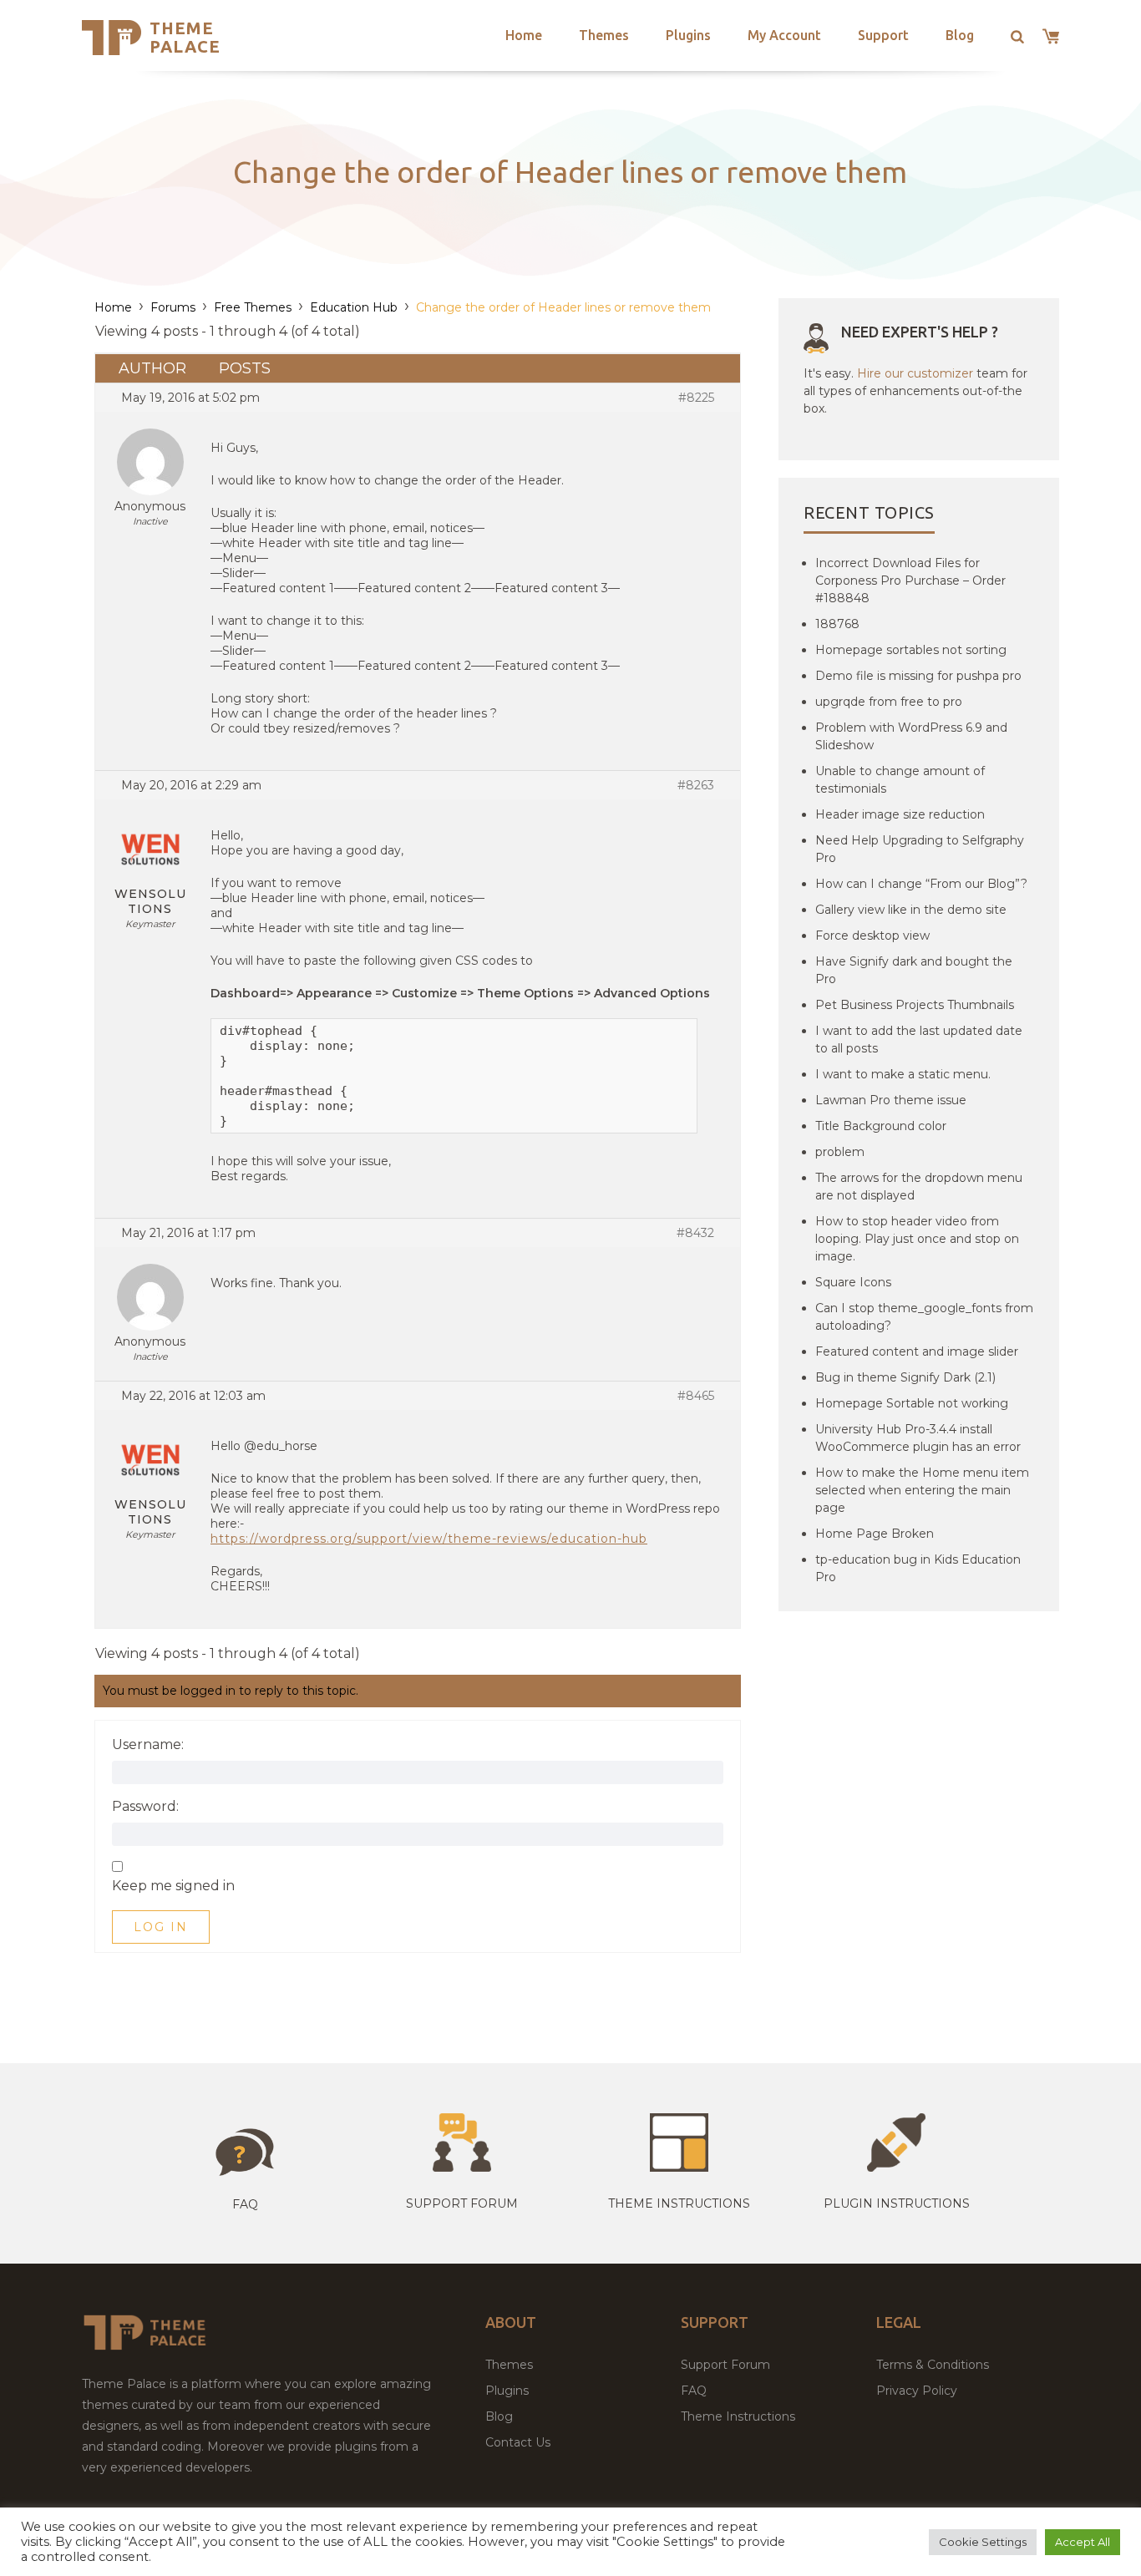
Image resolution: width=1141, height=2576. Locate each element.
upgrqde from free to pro (889, 702)
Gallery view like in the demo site (911, 910)
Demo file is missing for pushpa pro (918, 676)
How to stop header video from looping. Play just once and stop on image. (917, 1239)
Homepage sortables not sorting (911, 650)
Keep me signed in (173, 1886)
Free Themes (253, 307)
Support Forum (462, 2203)
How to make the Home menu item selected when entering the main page (922, 1490)
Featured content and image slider (917, 1351)
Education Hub (354, 307)
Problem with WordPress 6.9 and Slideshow (911, 736)
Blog (960, 35)
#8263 (696, 785)
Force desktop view (872, 936)
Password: (145, 1807)
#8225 (696, 398)
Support (883, 35)
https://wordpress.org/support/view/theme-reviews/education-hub (429, 1539)
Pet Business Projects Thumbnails (915, 1005)
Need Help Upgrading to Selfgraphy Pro (920, 849)
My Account (784, 35)
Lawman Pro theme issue (891, 1100)
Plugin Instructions (897, 2203)
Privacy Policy (917, 2391)
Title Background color (881, 1126)
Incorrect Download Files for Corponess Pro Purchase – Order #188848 (910, 581)
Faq (245, 2204)
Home (524, 35)
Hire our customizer (915, 373)
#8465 (696, 1396)
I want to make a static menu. (903, 1074)
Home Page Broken (875, 1534)
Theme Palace (185, 37)
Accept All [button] (1083, 2542)
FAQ (694, 2391)
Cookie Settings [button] (983, 2542)
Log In (161, 1927)
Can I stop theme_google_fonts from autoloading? (924, 1317)
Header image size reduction (900, 814)
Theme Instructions (738, 2416)
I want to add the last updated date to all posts (919, 1040)
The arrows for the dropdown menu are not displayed (919, 1187)
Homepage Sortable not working (912, 1403)
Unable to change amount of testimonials (900, 780)
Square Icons (853, 1282)
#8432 (695, 1233)
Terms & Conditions (933, 2365)
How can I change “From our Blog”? (921, 884)
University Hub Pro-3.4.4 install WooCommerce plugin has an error (918, 1438)
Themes (604, 35)
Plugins (688, 35)
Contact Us (518, 2442)
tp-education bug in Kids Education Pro (918, 1568)
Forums (173, 307)
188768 (837, 624)
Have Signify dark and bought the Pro (914, 970)
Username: (148, 1745)
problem (840, 1152)
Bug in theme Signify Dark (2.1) (905, 1377)
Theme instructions (679, 2203)
